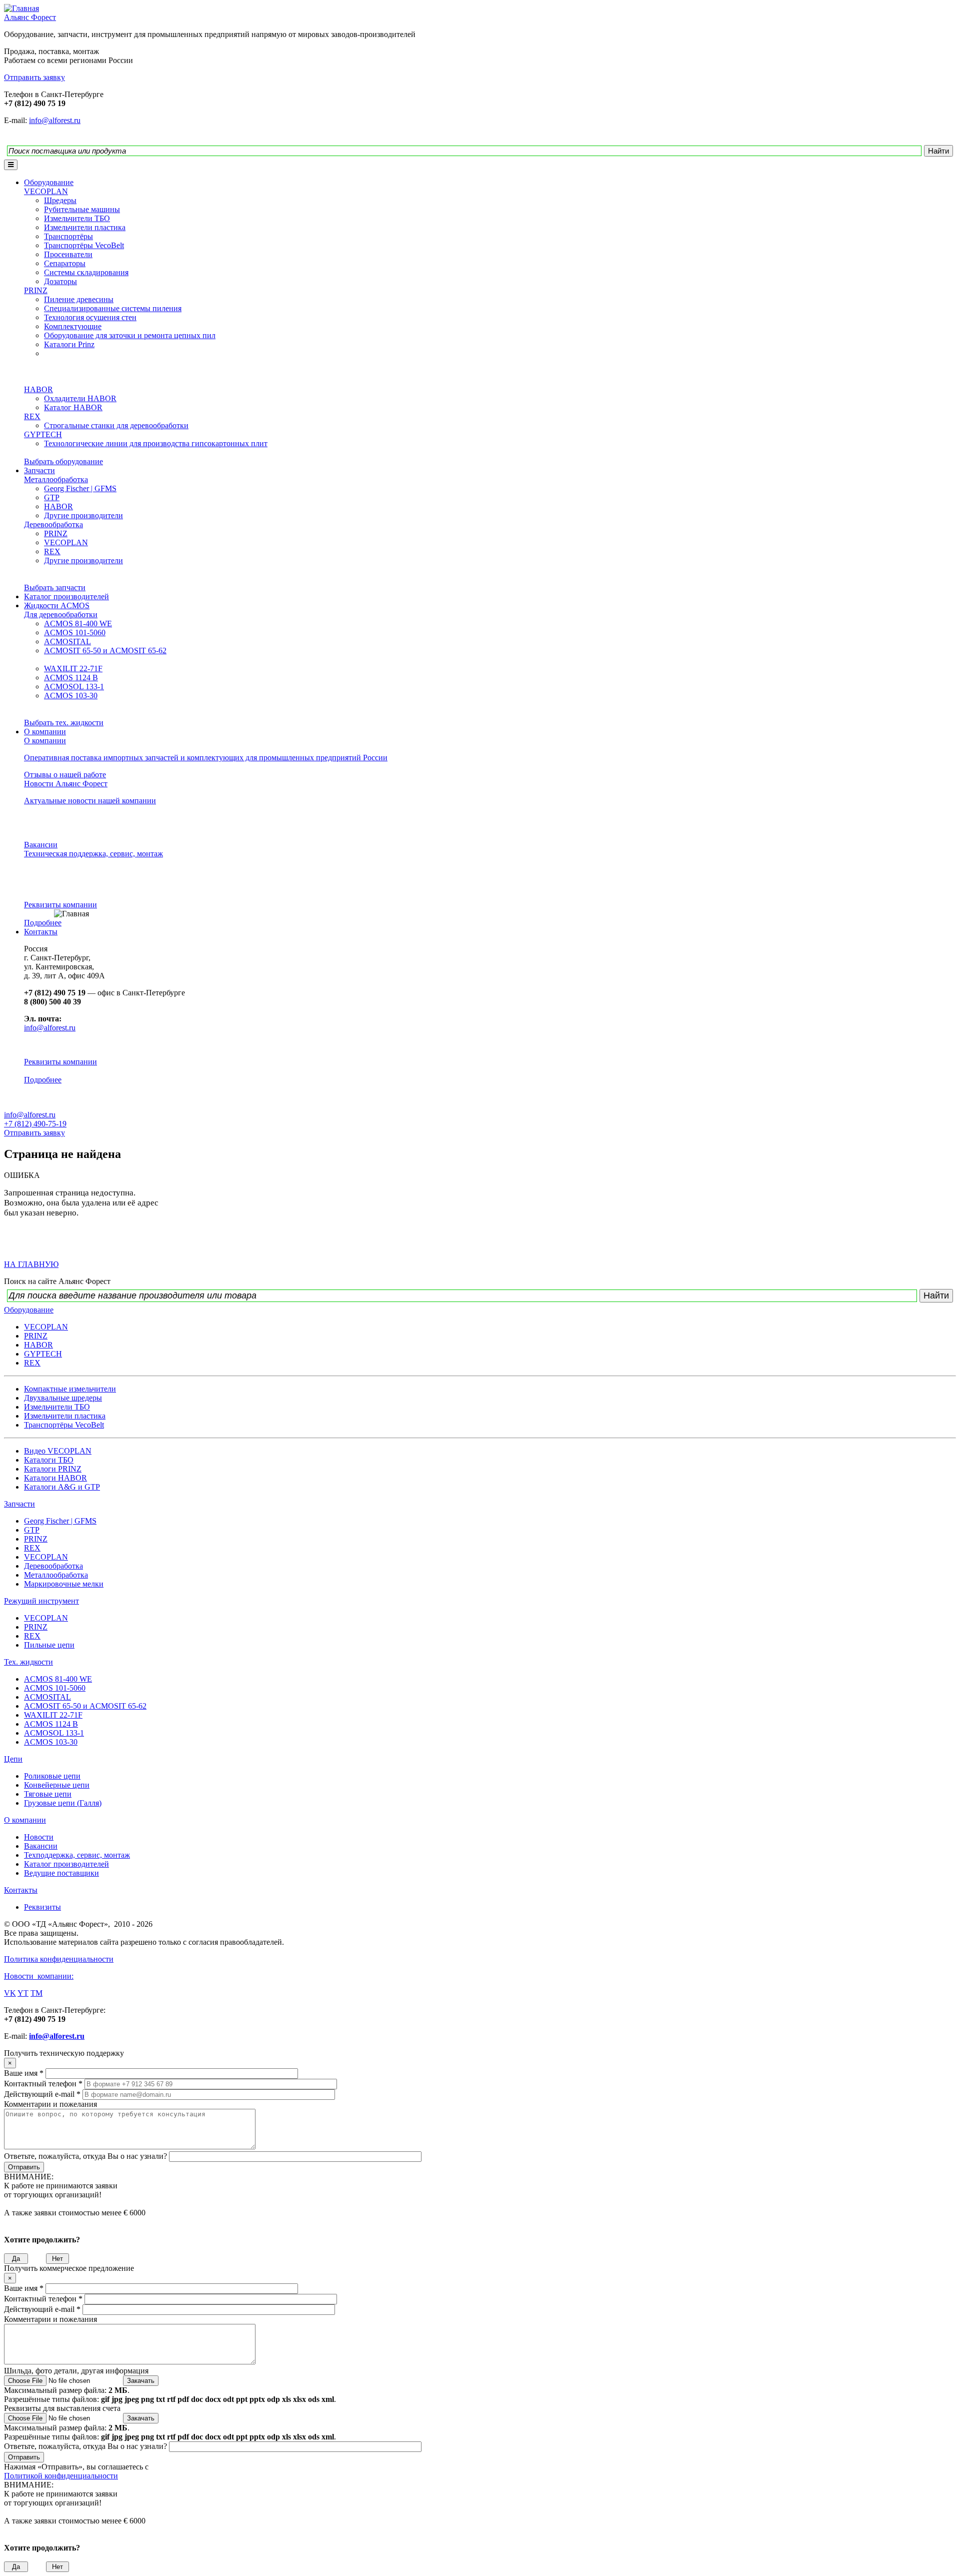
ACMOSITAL (67, 641)
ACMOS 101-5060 (75, 632)
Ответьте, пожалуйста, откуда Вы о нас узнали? (86, 2156)
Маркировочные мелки (64, 1584)
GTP (52, 497)
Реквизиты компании (60, 905)
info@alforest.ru (55, 120)
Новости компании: (39, 1976)
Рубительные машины (82, 209)
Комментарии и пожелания (50, 2104)
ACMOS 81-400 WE (78, 623)
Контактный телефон (43, 2084)
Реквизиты (42, 1907)
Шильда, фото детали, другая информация (76, 2371)
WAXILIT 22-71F (73, 669)
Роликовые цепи (52, 1776)
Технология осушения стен (90, 317)
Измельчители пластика (85, 227)
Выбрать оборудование (63, 461)
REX (32, 416)
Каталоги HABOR (55, 1478)
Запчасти (39, 470)
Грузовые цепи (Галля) (63, 1803)
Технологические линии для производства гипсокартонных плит (156, 443)
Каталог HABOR (73, 407)
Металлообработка (56, 479)
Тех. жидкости (28, 1662)
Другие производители (83, 515)
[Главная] (21, 8)
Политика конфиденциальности (59, 1959)
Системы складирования (86, 272)
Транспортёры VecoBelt (84, 245)
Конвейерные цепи (57, 1785)
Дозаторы (60, 281)
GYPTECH (43, 434)
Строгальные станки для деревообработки (116, 425)
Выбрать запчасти (55, 587)
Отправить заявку (34, 1133)
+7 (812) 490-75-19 (35, 1124)
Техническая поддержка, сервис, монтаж (93, 854)
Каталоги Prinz (69, 344)
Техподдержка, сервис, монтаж (77, 1855)
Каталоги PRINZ (53, 1469)
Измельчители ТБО (77, 218)
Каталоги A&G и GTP (62, 1487)
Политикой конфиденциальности (61, 2476)
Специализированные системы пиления (113, 308)
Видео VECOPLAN (58, 1451)
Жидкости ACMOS (57, 605)
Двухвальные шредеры (63, 1398)
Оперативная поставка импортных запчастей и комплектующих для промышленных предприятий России (206, 758)
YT (23, 1993)
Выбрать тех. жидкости (64, 723)
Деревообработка (53, 524)
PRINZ (36, 290)
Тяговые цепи (48, 1794)
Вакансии (41, 845)
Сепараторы (65, 263)
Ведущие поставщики (61, 1873)
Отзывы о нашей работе (65, 775)
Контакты (41, 932)
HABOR (38, 389)
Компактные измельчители (70, 1389)
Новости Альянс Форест (66, 784)
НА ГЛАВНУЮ (31, 1264)
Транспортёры (68, 236)
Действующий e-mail (42, 2094)
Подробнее (43, 923)
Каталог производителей (66, 596)
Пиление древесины (79, 299)
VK (10, 1993)
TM (36, 1993)
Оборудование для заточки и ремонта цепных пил (130, 335)
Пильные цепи (49, 1645)
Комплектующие (73, 326)
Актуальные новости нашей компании (90, 801)
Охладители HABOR (80, 398)
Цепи (13, 1759)
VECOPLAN (46, 191)
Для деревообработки (61, 614)
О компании (45, 732)
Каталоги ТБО (49, 1460)
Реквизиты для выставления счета (62, 2408)
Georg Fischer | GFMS (80, 488)
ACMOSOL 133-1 (74, 687)
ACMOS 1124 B (71, 678)
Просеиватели (68, 254)
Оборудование (49, 182)
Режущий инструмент (41, 1601)
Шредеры (60, 200)
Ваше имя (24, 2073)
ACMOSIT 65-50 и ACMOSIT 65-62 (105, 651)
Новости (39, 1837)
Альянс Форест (30, 17)
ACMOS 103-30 (71, 696)
